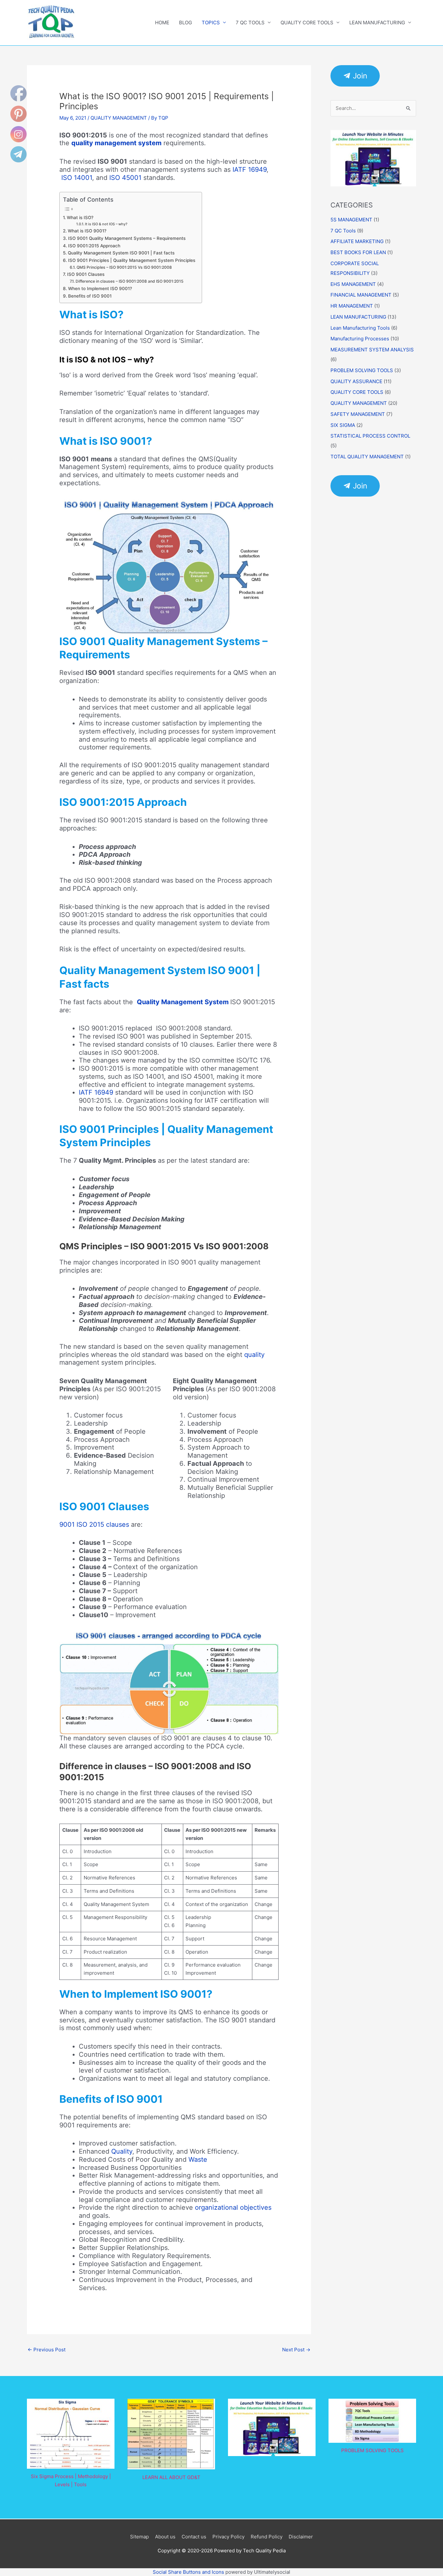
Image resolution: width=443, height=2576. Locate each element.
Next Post (296, 2350)
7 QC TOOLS (250, 23)
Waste (198, 2159)
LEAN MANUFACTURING (377, 23)
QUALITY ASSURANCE (356, 381)
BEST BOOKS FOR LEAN (358, 252)
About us (165, 2537)
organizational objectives (233, 2207)
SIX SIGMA (343, 425)
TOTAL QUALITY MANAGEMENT (367, 457)
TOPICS (211, 23)
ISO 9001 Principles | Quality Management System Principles (132, 260)
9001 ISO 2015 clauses (94, 1524)
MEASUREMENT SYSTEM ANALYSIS (372, 350)
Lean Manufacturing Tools (360, 328)
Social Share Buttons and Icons (188, 2572)
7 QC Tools (343, 231)
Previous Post (47, 2350)
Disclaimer (301, 2537)
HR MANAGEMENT (352, 306)
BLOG (186, 23)
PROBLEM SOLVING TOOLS (362, 370)
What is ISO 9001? (87, 231)
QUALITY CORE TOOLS (307, 23)
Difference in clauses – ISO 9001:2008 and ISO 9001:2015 (129, 281)
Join (359, 76)
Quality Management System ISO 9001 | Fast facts (121, 253)
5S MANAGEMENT (351, 220)
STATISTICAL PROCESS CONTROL (370, 436)
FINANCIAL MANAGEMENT (361, 295)
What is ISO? (80, 218)
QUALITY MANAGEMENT (119, 118)
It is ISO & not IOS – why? (106, 224)
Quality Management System (183, 1002)
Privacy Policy (228, 2537)
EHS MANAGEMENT (353, 284)
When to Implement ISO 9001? (100, 288)
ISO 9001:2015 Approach (94, 246)
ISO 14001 (77, 178)
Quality (122, 2151)
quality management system (116, 143)
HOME (162, 23)
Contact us (194, 2537)
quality (254, 1355)
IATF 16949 (250, 170)
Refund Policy (267, 2537)
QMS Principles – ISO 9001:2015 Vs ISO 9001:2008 (124, 267)
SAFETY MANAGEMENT (358, 414)
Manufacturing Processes (360, 339)
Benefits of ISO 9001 (90, 296)
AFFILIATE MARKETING (357, 241)
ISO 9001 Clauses (86, 274)
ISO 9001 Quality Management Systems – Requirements (127, 238)
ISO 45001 (125, 178)
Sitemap (139, 2537)
